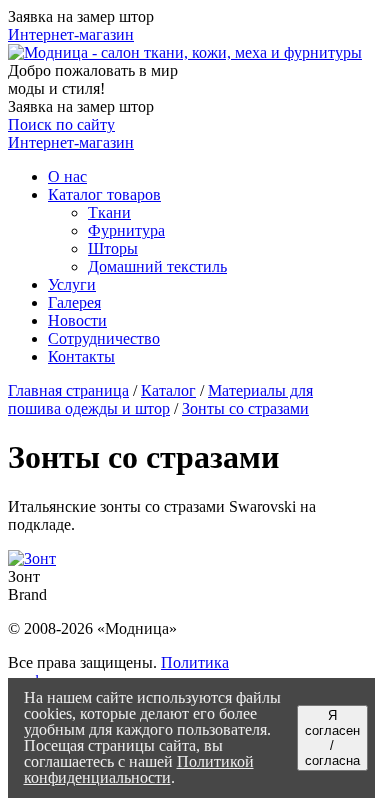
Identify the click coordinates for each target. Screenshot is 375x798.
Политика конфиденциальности (118, 671)
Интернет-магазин (71, 34)
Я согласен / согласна (332, 738)
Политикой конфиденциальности (139, 769)
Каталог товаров (104, 194)
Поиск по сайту (61, 124)
